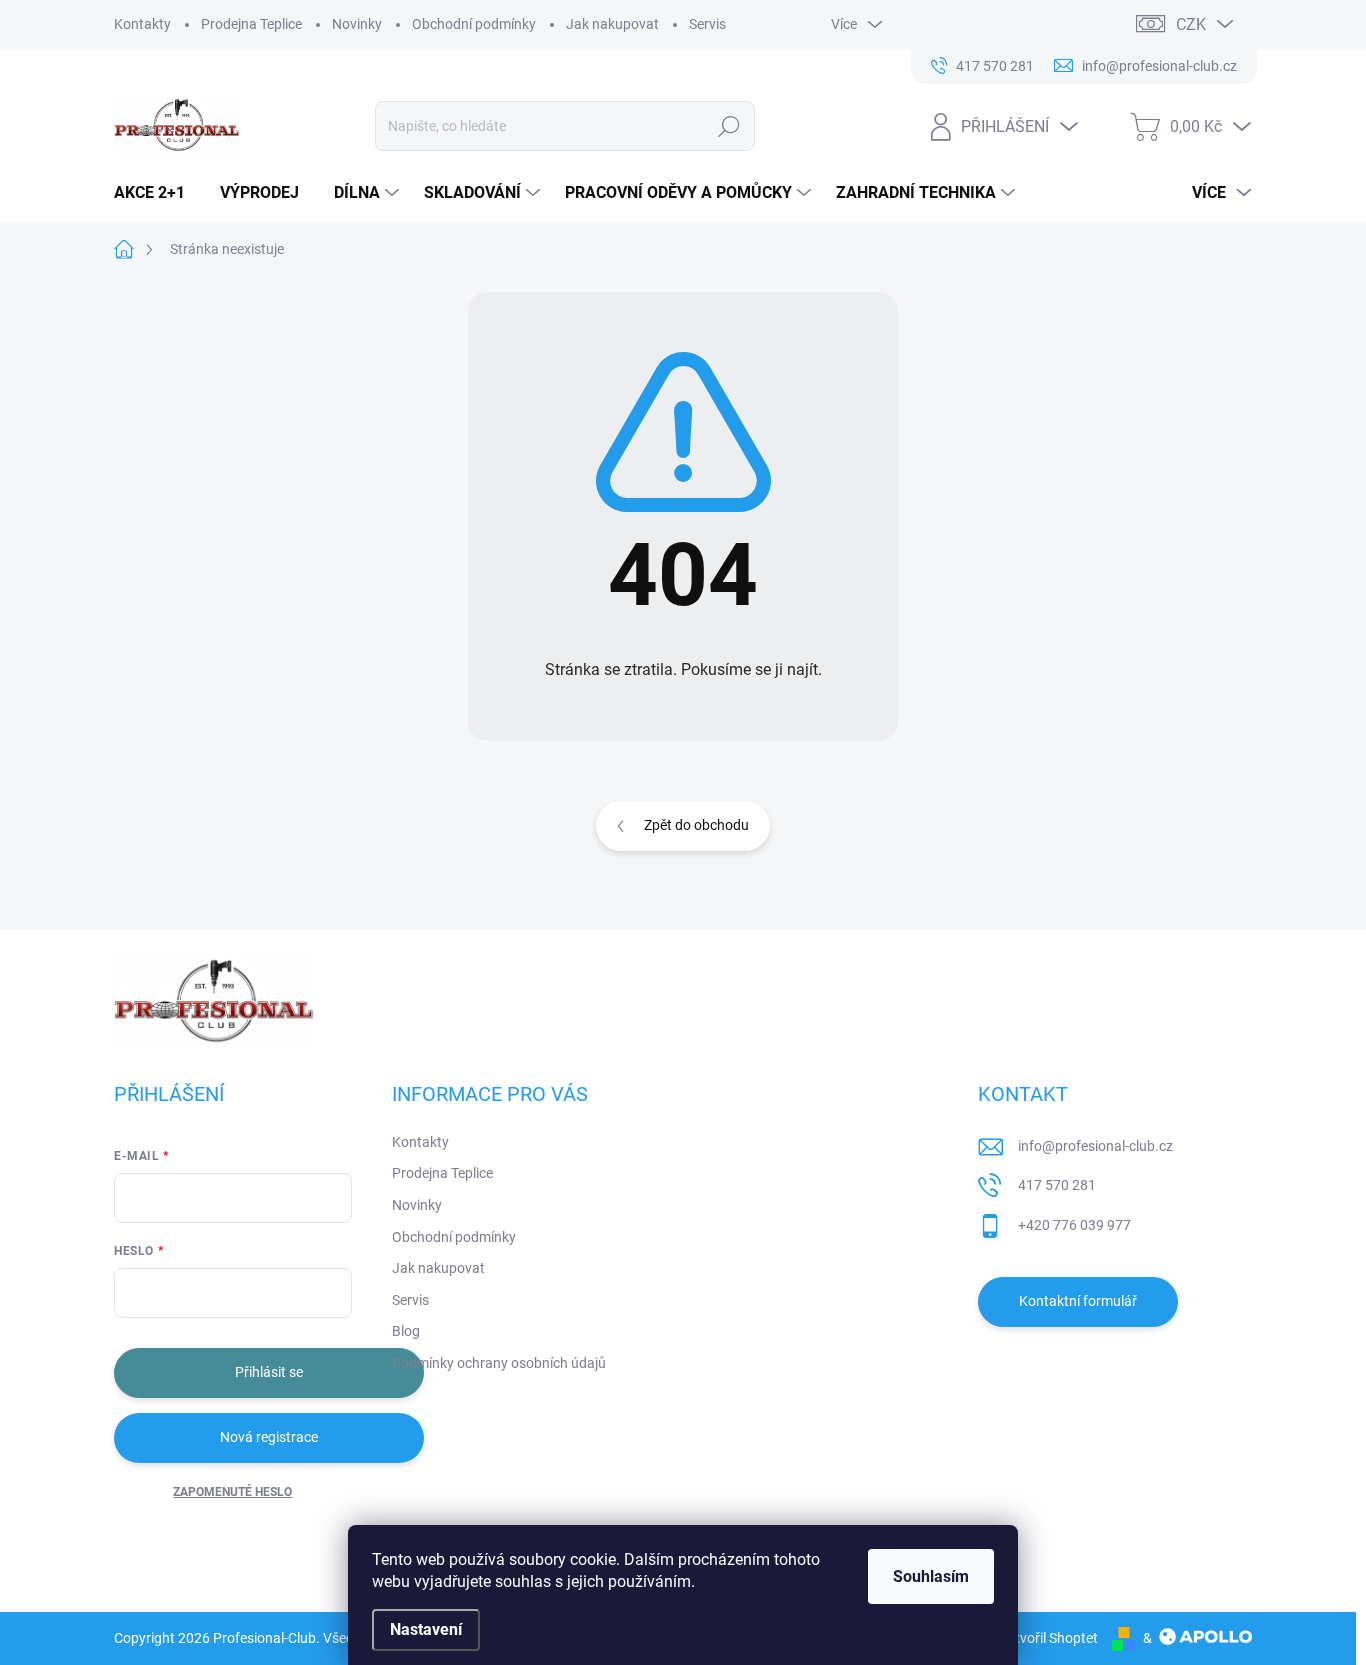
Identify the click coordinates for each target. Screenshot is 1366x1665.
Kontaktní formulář (1078, 1301)
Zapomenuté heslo (232, 1492)
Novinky (357, 24)
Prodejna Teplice (251, 24)
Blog (406, 1331)
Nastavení (426, 1629)
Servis (707, 24)
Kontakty (142, 24)
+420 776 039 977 (1074, 1225)
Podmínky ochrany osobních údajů (499, 1363)
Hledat (729, 126)
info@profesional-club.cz (1095, 1146)
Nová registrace (269, 1437)
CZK (1191, 24)
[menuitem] (157, 193)
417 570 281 (1057, 1185)
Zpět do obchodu (696, 825)
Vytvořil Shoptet (1048, 1638)
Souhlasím (931, 1576)
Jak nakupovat (612, 24)
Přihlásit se (269, 1372)
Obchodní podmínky (474, 24)
